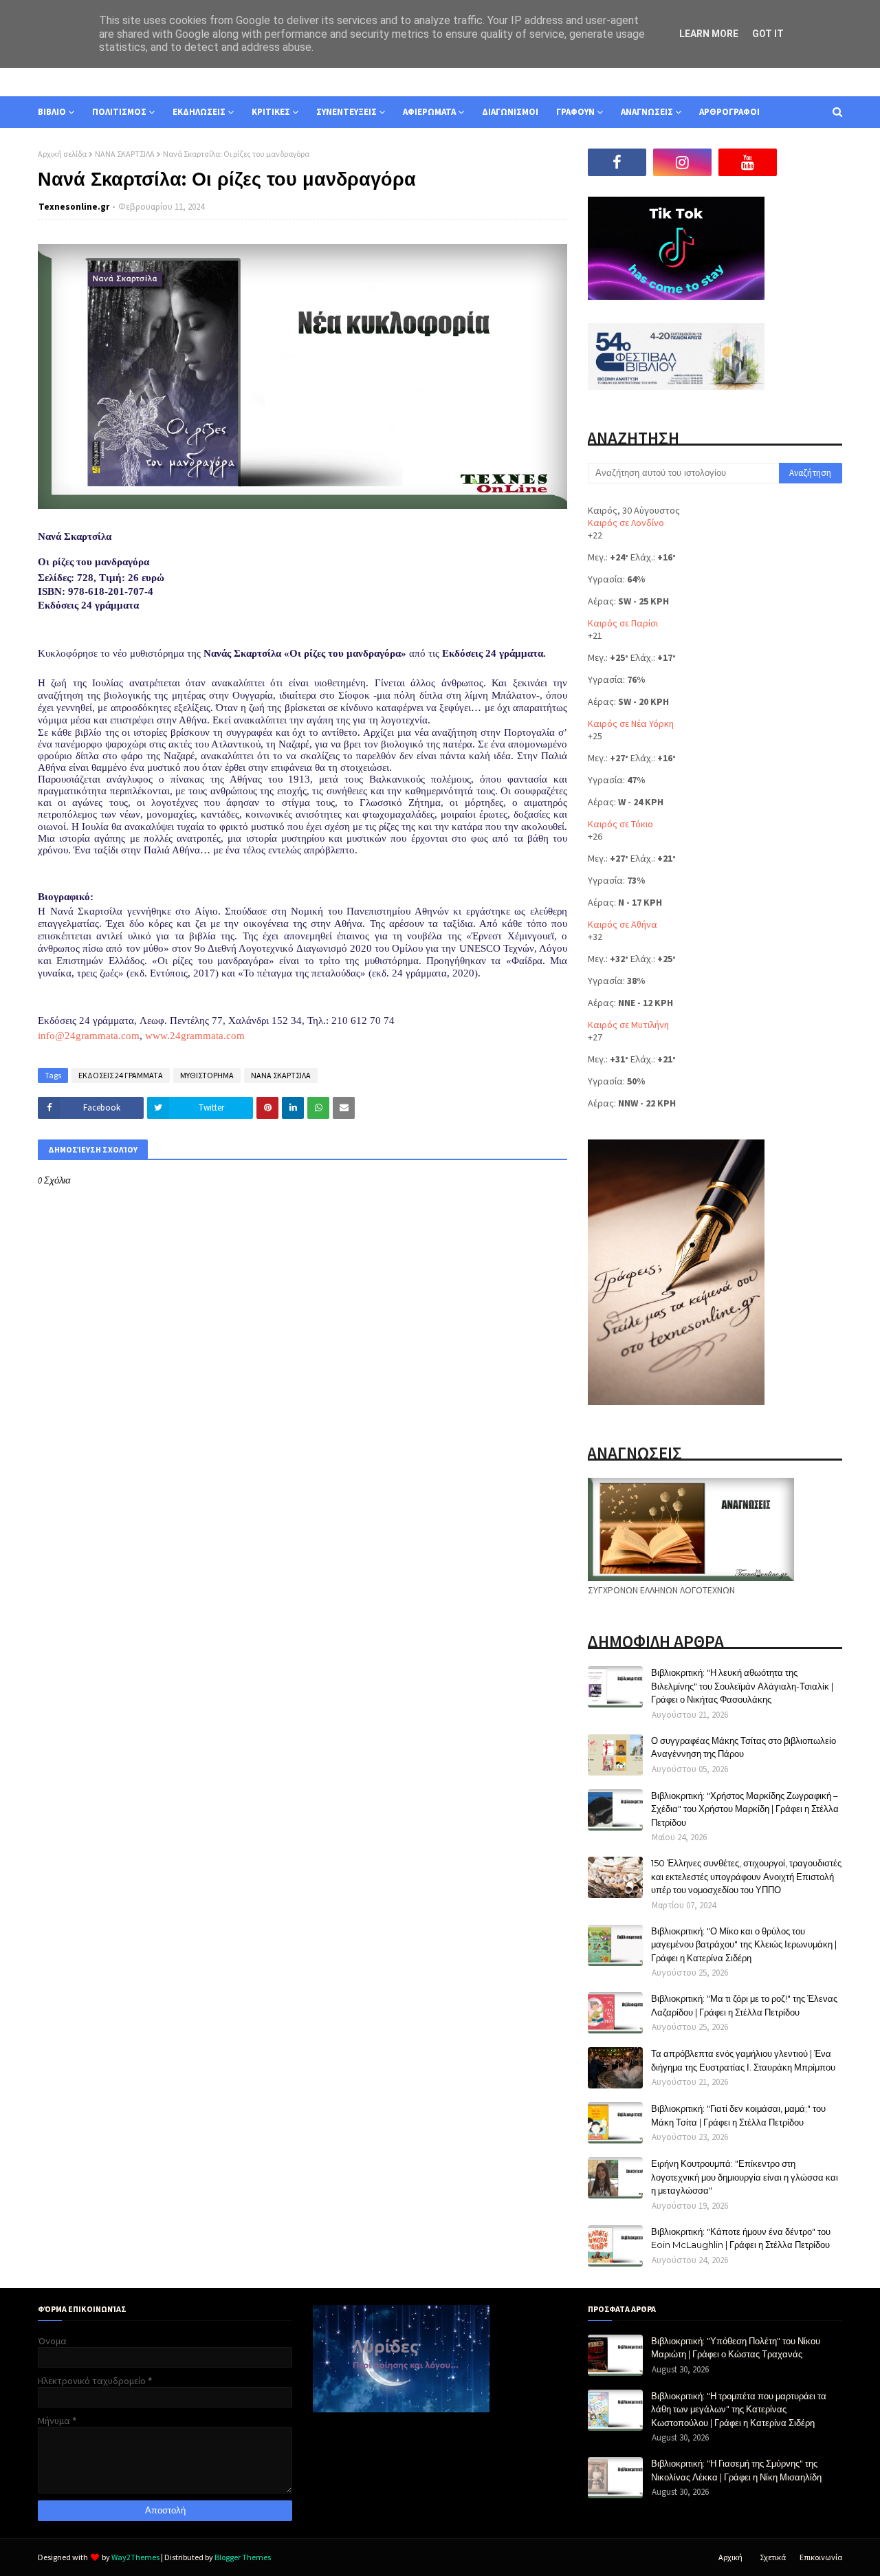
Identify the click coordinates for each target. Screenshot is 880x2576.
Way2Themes (135, 2557)
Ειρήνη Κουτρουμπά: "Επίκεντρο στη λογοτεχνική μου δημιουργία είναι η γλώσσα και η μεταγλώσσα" (745, 2177)
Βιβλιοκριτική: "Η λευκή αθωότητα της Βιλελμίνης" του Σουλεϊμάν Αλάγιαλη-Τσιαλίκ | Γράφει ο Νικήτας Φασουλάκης (742, 1686)
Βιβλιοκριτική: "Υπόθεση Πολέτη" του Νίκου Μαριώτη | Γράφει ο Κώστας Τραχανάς (736, 2348)
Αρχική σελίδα (62, 154)
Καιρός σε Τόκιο (620, 824)
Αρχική (730, 2557)
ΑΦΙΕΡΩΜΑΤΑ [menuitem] (429, 112)
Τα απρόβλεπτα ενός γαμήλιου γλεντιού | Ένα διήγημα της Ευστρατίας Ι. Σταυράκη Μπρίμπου (743, 2060)
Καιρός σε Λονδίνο (626, 523)
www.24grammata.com (195, 1036)
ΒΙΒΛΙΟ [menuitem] (52, 112)
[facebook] (617, 162)
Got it (768, 34)
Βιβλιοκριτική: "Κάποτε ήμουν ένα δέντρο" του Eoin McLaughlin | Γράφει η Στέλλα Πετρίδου (741, 2238)
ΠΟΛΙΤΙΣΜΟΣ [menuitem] (119, 112)
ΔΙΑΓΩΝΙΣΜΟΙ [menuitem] (510, 112)
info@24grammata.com (89, 1036)
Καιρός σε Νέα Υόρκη (631, 723)
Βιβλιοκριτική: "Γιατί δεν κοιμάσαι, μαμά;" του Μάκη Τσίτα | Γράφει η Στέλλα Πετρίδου (738, 2115)
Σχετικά (773, 2557)
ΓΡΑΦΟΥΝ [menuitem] (575, 112)
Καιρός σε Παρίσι (623, 623)
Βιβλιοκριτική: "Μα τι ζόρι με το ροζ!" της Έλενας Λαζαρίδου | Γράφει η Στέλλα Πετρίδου (744, 2005)
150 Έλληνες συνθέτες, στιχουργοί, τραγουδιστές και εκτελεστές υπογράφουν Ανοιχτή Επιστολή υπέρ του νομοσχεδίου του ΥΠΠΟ (746, 1876)
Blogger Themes (243, 2557)
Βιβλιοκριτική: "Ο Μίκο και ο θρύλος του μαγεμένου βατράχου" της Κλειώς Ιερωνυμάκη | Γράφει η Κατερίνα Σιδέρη (744, 1944)
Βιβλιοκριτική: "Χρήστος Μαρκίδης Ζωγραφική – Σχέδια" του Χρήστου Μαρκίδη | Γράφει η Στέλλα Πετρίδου (745, 1809)
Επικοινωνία (821, 2557)
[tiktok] (813, 162)
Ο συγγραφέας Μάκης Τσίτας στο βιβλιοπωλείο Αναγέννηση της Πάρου (744, 1747)
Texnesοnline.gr (74, 207)
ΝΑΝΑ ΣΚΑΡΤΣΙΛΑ (125, 154)
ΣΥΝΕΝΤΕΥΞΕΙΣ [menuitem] (346, 112)
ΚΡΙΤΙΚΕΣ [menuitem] (271, 112)
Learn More (709, 34)
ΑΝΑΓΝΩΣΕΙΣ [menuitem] (647, 112)
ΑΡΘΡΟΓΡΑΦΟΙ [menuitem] (729, 112)
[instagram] (682, 162)
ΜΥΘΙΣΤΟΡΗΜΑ (207, 1075)
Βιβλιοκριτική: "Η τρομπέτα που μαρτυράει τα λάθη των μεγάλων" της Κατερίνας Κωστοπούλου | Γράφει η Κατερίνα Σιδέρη (739, 2409)
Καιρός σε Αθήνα (623, 924)
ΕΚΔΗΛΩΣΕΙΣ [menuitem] (199, 112)
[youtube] (748, 162)
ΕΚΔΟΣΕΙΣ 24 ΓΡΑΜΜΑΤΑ (121, 1075)
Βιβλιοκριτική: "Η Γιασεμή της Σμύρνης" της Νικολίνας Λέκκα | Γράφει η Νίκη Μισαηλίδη (736, 2470)
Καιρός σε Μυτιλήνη (628, 1025)
